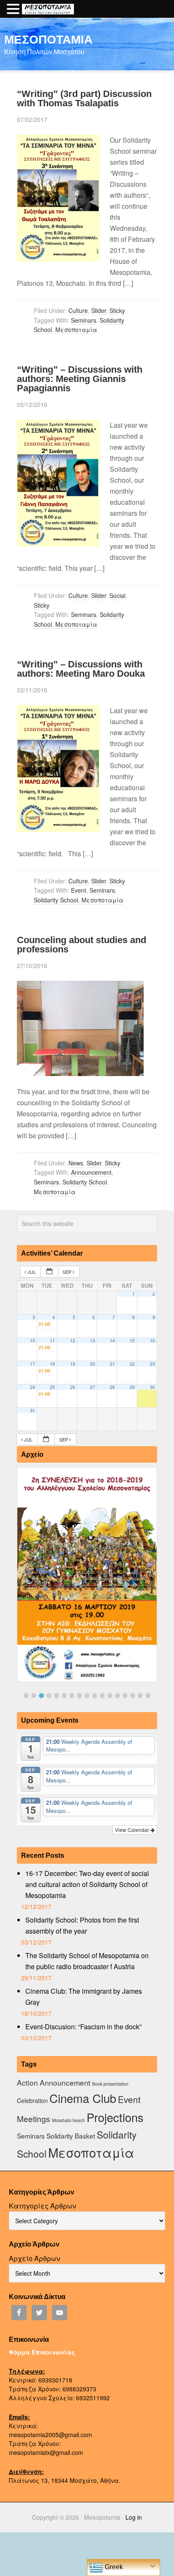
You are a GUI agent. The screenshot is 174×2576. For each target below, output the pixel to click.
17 (33, 1364)
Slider (99, 310)
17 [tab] (148, 1696)
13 (92, 1341)
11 (52, 1341)
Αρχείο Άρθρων (34, 2258)
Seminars (84, 320)
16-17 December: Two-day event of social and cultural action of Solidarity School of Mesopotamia (87, 1884)
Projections (115, 2117)
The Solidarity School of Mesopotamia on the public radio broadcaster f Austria (87, 1961)
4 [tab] (49, 1696)
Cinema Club (83, 2098)
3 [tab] (41, 1696)
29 (132, 1387)
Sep (68, 1272)
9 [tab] (87, 1696)
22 (132, 1364)
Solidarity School (56, 900)
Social (117, 595)
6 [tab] (64, 1696)
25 (52, 1387)
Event (79, 890)
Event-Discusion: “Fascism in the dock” (83, 2027)
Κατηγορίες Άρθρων (42, 2206)
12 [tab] (110, 1696)
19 (73, 1364)
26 (73, 1387)
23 (152, 1364)
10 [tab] (95, 1696)
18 (52, 1364)
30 (152, 1387)
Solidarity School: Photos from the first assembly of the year (82, 1925)
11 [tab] (102, 1696)
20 (92, 1364)
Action (27, 2082)
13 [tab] (117, 1696)
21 (112, 1364)
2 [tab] (34, 1696)
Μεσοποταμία (76, 329)
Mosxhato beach (68, 2120)
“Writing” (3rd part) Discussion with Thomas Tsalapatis (84, 98)
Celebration (32, 2100)
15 (132, 1341)
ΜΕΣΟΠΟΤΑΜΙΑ (48, 39)
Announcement (91, 1172)
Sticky (117, 310)
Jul (32, 1272)
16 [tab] (140, 1696)
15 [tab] (133, 1696)
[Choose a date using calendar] (49, 1272)
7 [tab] (72, 1696)
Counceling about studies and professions (82, 945)
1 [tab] (26, 1696)
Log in (134, 2517)
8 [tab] (79, 1696)
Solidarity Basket (71, 2136)
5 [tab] (57, 1696)
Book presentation (110, 2084)
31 (33, 1410)
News (76, 1163)
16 (152, 1341)
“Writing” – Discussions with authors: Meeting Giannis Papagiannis (80, 379)
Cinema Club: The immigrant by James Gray (84, 1996)
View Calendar (133, 1830)
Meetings (34, 2118)
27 (92, 1387)
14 (112, 1341)
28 (112, 1387)
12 (73, 1341)
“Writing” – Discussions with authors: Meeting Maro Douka (81, 669)
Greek (113, 2567)
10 (33, 1341)
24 (33, 1387)
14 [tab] (125, 1696)
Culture (78, 310)
